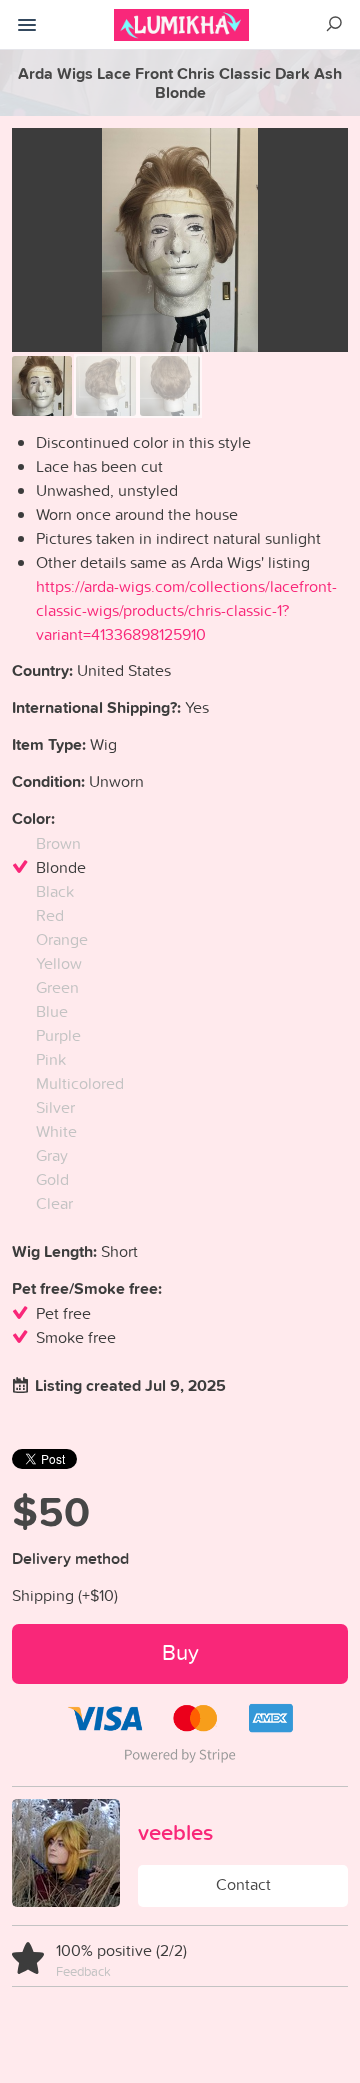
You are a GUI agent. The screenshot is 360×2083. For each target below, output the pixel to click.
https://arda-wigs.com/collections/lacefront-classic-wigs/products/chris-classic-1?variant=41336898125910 (186, 610)
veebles (175, 1832)
